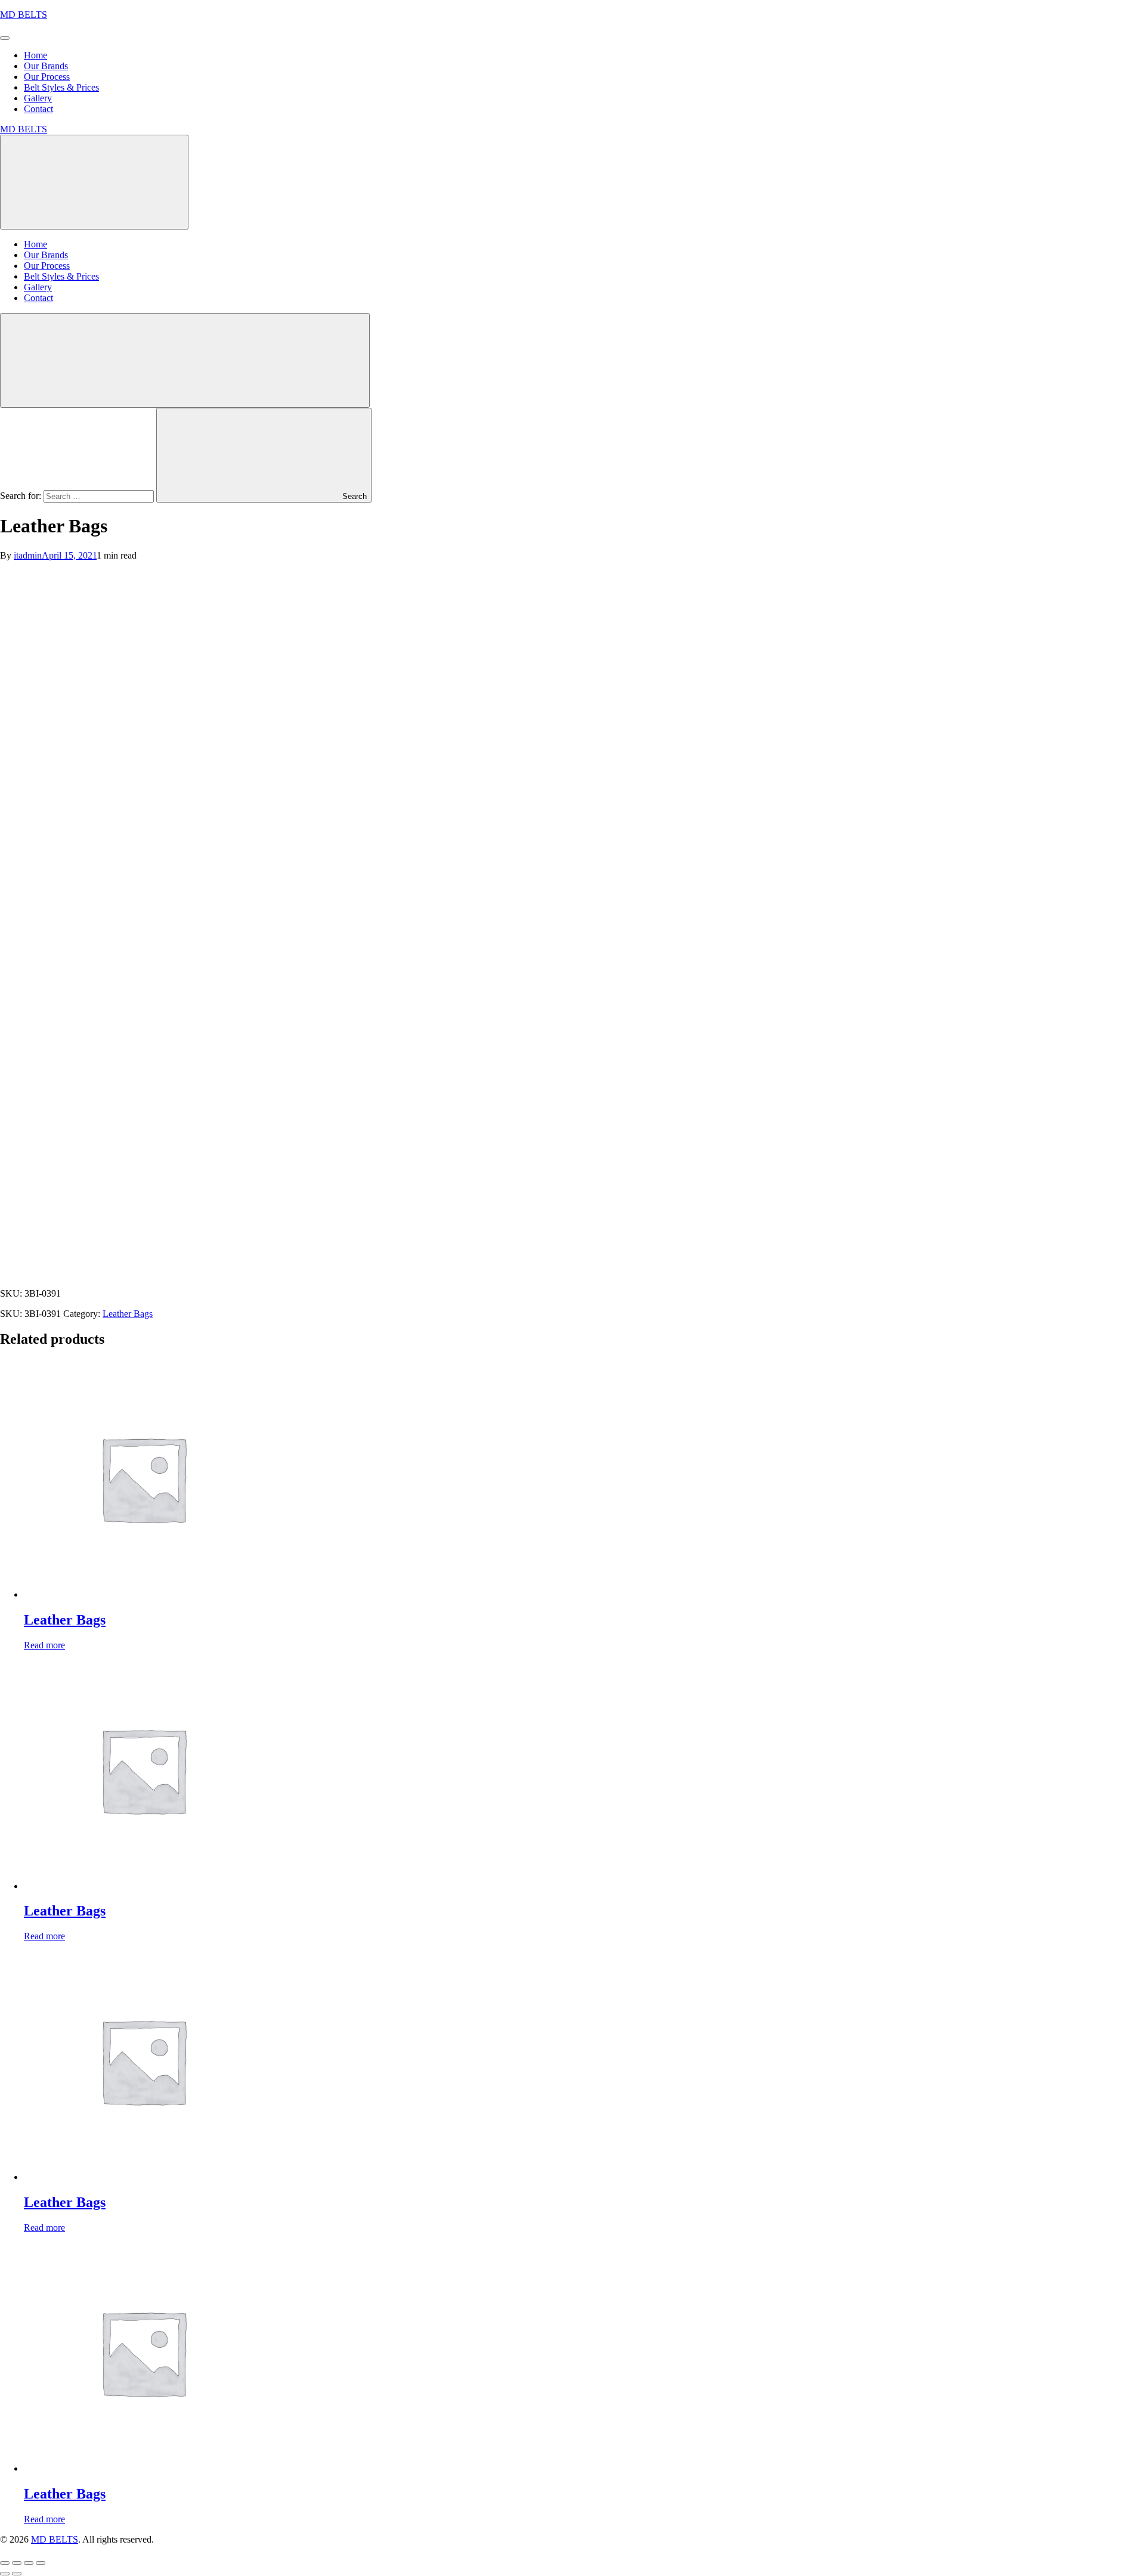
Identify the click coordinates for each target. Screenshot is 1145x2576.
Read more (44, 1645)
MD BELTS (24, 15)
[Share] (29, 2563)
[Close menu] (94, 182)
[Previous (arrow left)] (5, 2574)
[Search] (185, 360)
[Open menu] (5, 38)
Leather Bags (128, 1314)
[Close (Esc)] (41, 2563)
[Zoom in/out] (5, 2563)
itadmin (28, 555)
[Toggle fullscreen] (17, 2563)
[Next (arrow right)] (17, 2574)
